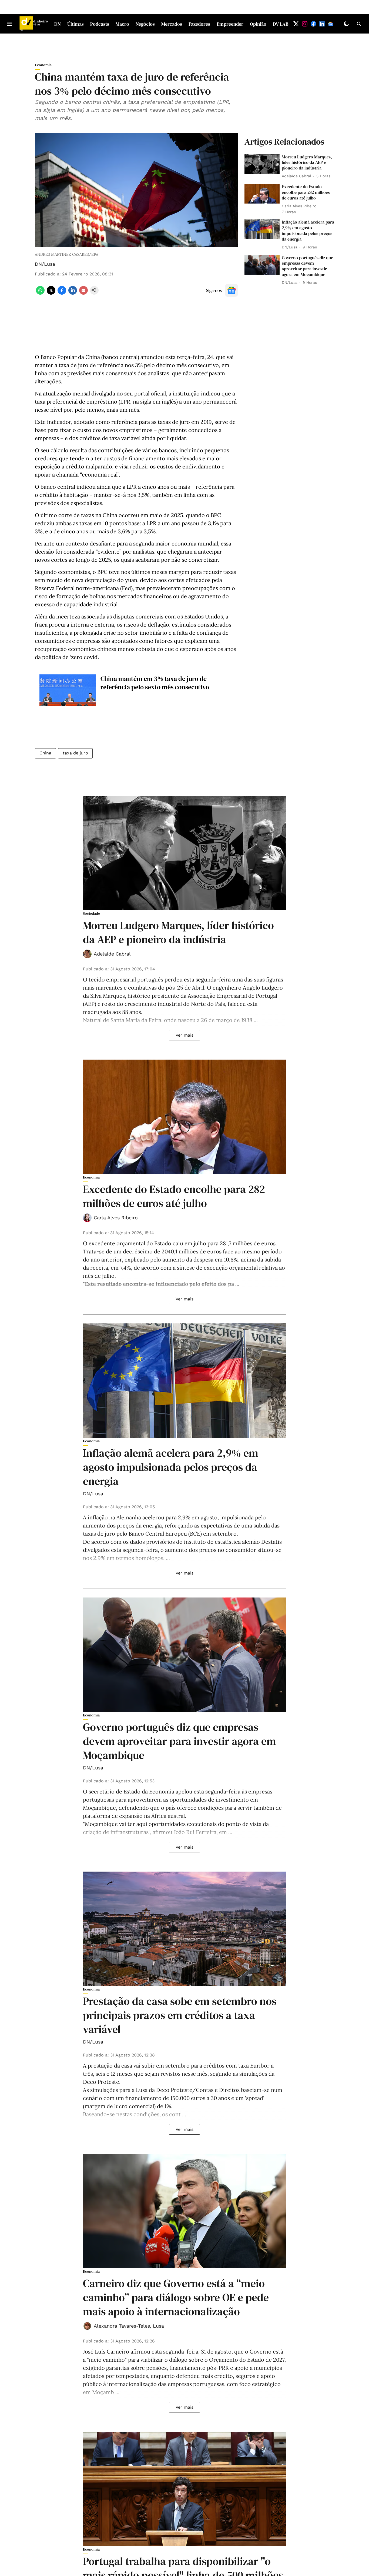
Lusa (158, 2326)
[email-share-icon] (83, 293)
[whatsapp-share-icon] (40, 293)
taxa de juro (75, 753)
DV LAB (281, 24)
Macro (122, 24)
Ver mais (185, 1035)
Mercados (172, 24)
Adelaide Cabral (112, 954)
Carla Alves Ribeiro (116, 1218)
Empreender (230, 24)
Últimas (76, 24)
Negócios (145, 24)
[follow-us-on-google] (232, 290)
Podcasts (100, 24)
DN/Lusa (45, 264)
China (45, 753)
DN (58, 24)
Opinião (258, 24)
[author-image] (87, 954)
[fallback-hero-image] (262, 164)
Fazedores (199, 24)
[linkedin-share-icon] (73, 293)
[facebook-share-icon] (62, 293)
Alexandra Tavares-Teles (122, 2326)
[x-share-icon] (51, 293)
